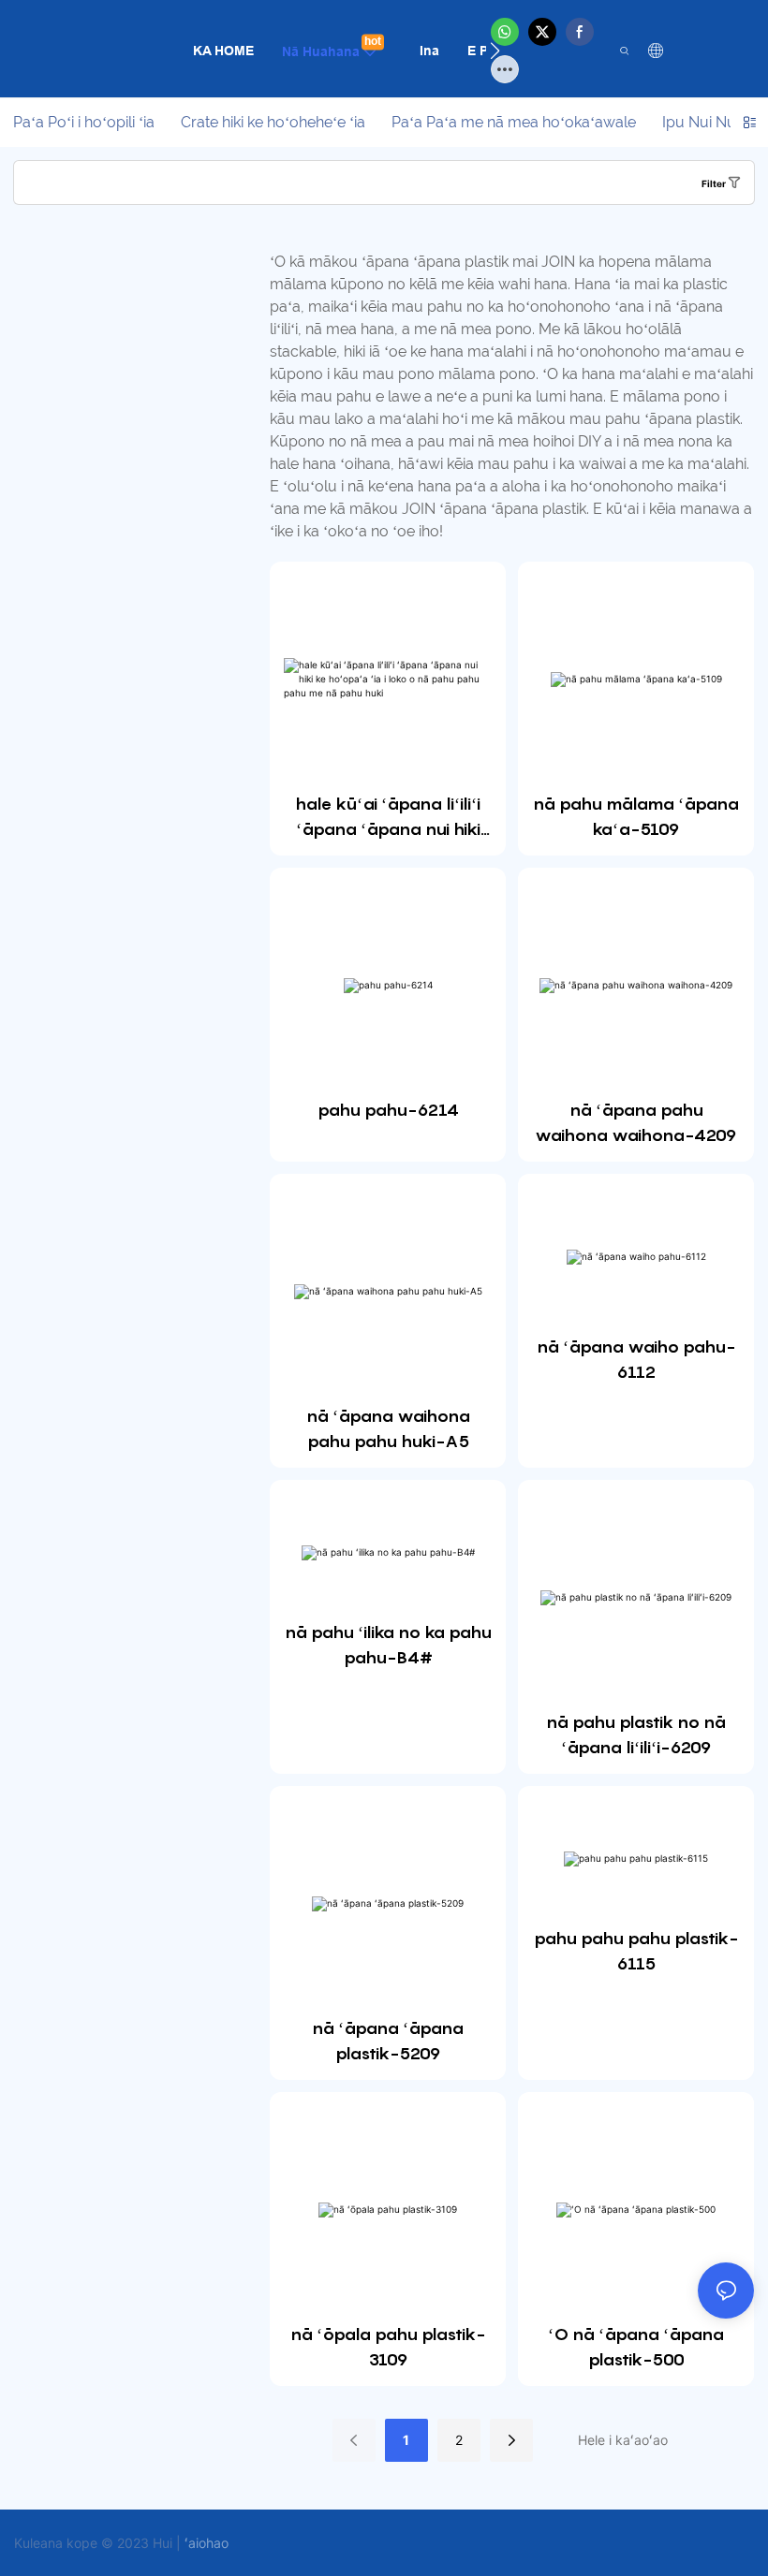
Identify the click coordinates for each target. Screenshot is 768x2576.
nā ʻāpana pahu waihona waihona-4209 (636, 1122)
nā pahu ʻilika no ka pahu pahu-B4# (388, 1645)
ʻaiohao (207, 2543)
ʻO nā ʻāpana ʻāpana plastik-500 (636, 2347)
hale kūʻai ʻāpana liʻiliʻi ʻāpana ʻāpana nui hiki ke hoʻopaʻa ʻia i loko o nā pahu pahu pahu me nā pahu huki (388, 818)
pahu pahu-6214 (388, 1110)
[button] (495, 51)
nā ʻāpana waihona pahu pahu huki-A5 (388, 1428)
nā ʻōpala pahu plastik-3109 (388, 2347)
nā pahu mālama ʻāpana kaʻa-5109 (636, 816)
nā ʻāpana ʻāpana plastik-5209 (388, 2041)
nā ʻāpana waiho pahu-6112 (636, 1359)
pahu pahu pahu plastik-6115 (636, 1951)
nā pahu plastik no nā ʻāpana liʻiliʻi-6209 (636, 1734)
